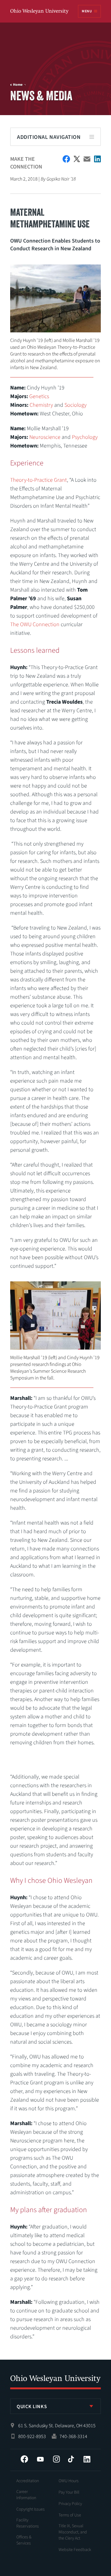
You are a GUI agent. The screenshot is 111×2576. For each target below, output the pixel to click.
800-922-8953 (32, 2437)
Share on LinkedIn (97, 159)
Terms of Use (70, 2515)
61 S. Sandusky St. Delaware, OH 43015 (57, 2426)
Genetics (39, 396)
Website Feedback (75, 2550)
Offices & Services (24, 2540)
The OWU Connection (35, 624)
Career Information (26, 2495)
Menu (87, 11)
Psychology (85, 437)
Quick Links (32, 2407)
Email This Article (87, 159)
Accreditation (28, 2481)
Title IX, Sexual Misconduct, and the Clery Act (73, 2532)
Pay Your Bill (69, 2492)
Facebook (24, 2459)
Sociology (76, 405)
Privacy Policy (70, 2504)
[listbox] (55, 2406)
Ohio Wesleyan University (40, 12)
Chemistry (41, 405)
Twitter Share (77, 159)
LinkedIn (87, 2459)
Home (18, 85)
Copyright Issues (31, 2509)
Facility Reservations (28, 2523)
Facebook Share (66, 159)
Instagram (56, 2459)
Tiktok (71, 2459)
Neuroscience (45, 437)
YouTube (40, 2459)
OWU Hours (69, 2481)
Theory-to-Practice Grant (39, 480)
